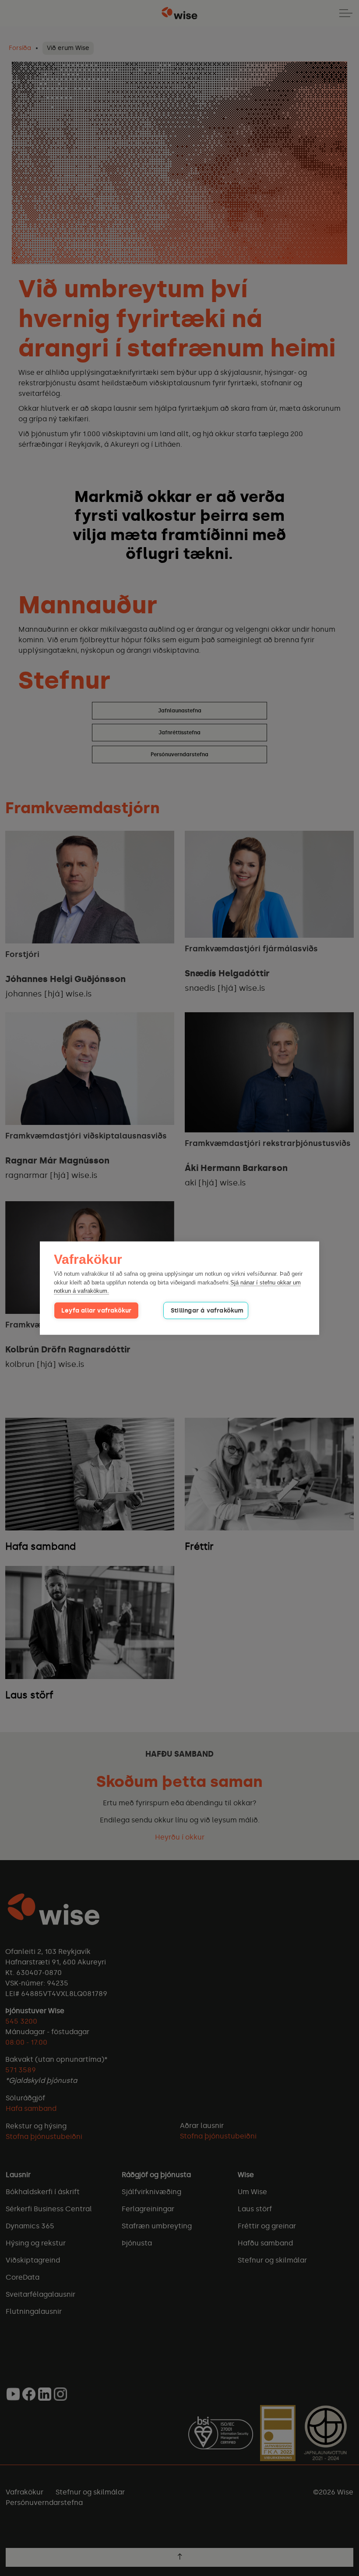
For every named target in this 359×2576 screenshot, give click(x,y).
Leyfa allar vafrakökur (96, 1310)
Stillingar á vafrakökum (207, 1310)
